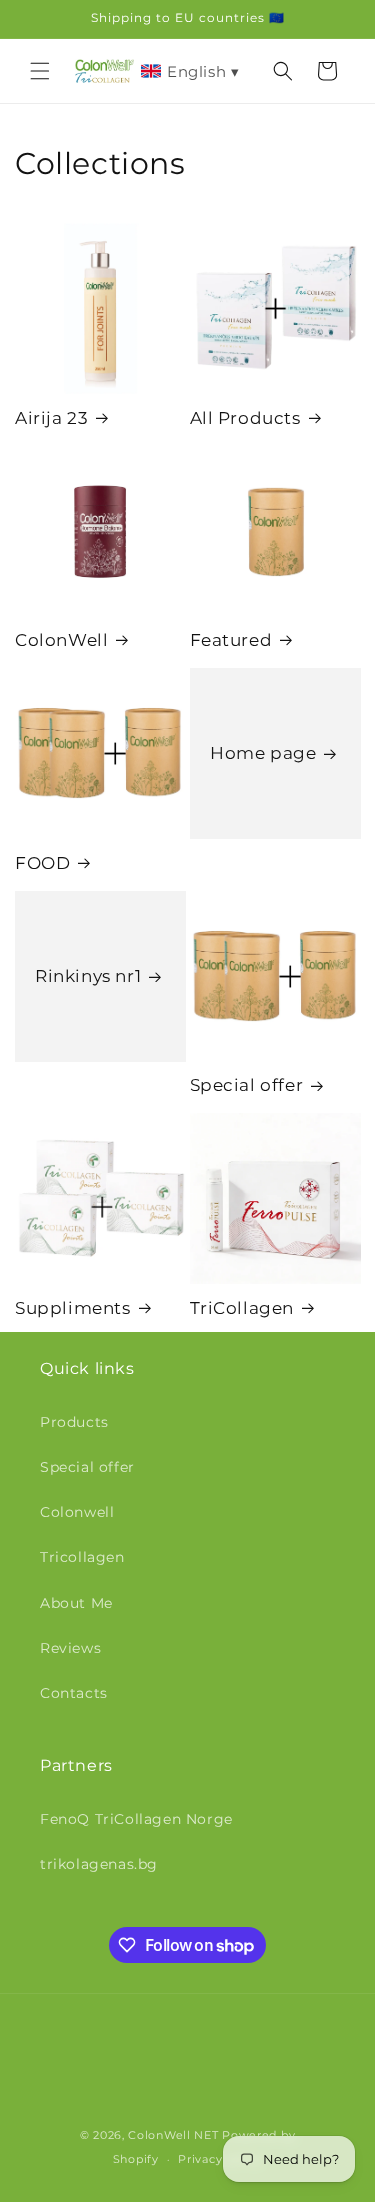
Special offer (247, 1085)
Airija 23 (51, 418)
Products (74, 1422)
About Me (76, 1603)
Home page (263, 753)
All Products (245, 418)
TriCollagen (242, 1308)
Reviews (70, 1648)
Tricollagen (82, 1557)
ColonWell (61, 640)
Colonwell (77, 1512)
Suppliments (73, 1308)
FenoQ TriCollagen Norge (136, 1819)
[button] (40, 71)
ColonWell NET (173, 2135)
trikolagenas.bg (99, 1864)
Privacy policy (220, 2159)
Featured (231, 640)
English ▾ (203, 71)
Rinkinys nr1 (88, 976)
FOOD (42, 863)
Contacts (74, 1693)
